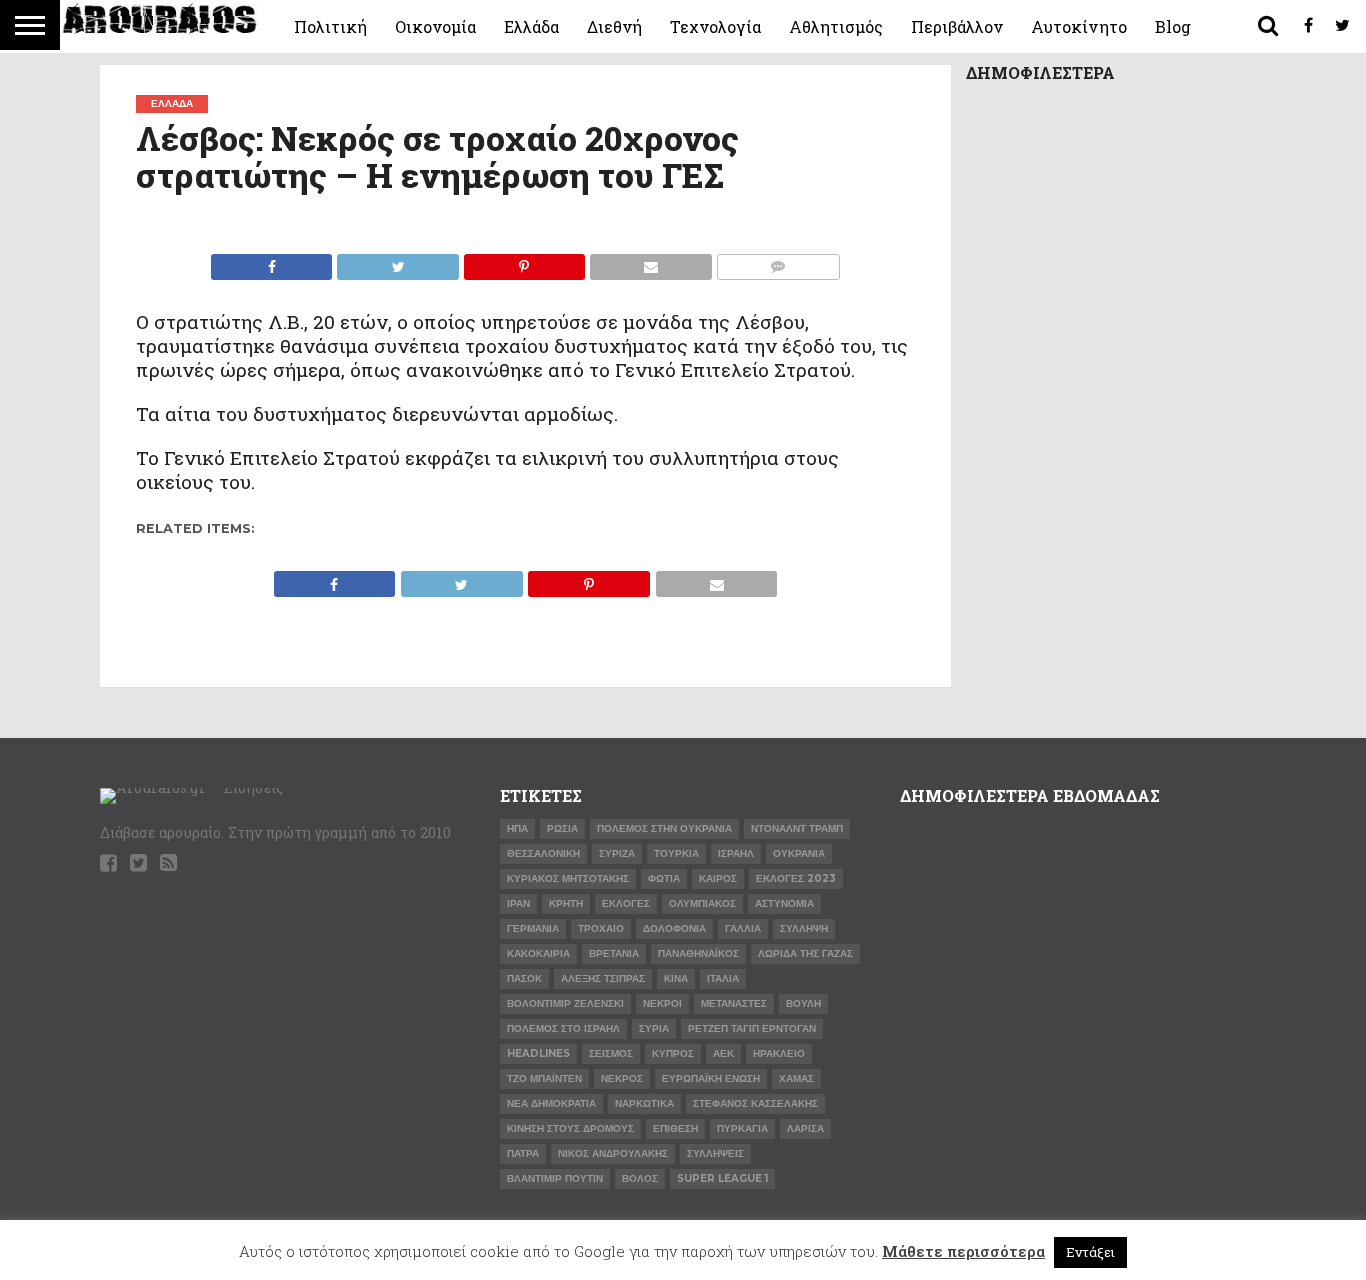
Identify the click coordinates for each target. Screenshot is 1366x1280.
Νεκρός (622, 1078)
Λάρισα (805, 1128)
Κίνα (676, 978)
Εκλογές (626, 903)
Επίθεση (675, 1128)
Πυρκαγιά (742, 1128)
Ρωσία (562, 828)
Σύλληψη (804, 928)
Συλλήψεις (715, 1153)
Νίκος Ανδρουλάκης (613, 1153)
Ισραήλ (736, 853)
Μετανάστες (734, 1003)
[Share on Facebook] (272, 261)
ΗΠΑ (517, 828)
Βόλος (640, 1178)
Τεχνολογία (715, 26)
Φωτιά (664, 878)
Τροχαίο (601, 928)
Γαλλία (743, 928)
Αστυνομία (784, 903)
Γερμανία (533, 928)
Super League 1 (722, 1178)
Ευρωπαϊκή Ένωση (711, 1078)
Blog (1173, 26)
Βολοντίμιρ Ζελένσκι (565, 1003)
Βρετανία (614, 953)
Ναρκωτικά (644, 1103)
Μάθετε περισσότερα (963, 1251)
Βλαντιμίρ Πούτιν (555, 1178)
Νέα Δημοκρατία (551, 1103)
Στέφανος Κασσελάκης (755, 1103)
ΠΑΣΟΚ (524, 978)
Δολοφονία (674, 928)
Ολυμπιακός (702, 903)
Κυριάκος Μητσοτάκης (568, 878)
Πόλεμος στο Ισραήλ (563, 1028)
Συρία (654, 1028)
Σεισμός (611, 1053)
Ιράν (518, 903)
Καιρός (718, 878)
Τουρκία (676, 853)
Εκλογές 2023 (796, 878)
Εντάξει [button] (1090, 1252)
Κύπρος (673, 1053)
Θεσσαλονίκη (543, 853)
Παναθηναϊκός (698, 953)
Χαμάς (796, 1078)
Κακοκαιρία (538, 953)
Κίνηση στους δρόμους (570, 1128)
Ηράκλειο (779, 1053)
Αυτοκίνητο (1079, 26)
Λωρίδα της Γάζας (805, 953)
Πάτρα (523, 1153)
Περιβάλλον (957, 26)
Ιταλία (723, 978)
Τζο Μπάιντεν (544, 1078)
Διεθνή (614, 26)
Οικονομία (435, 26)
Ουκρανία (799, 853)
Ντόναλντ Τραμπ (797, 828)
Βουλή (803, 1003)
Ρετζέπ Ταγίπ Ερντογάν (752, 1028)
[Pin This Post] (524, 261)
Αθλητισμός (836, 26)
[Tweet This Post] (397, 261)
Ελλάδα (531, 26)
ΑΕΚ (723, 1053)
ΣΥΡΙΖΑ (617, 853)
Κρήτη (566, 903)
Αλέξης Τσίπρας (603, 978)
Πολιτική (330, 26)
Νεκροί (662, 1003)
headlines (538, 1053)
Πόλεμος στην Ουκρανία (664, 828)
